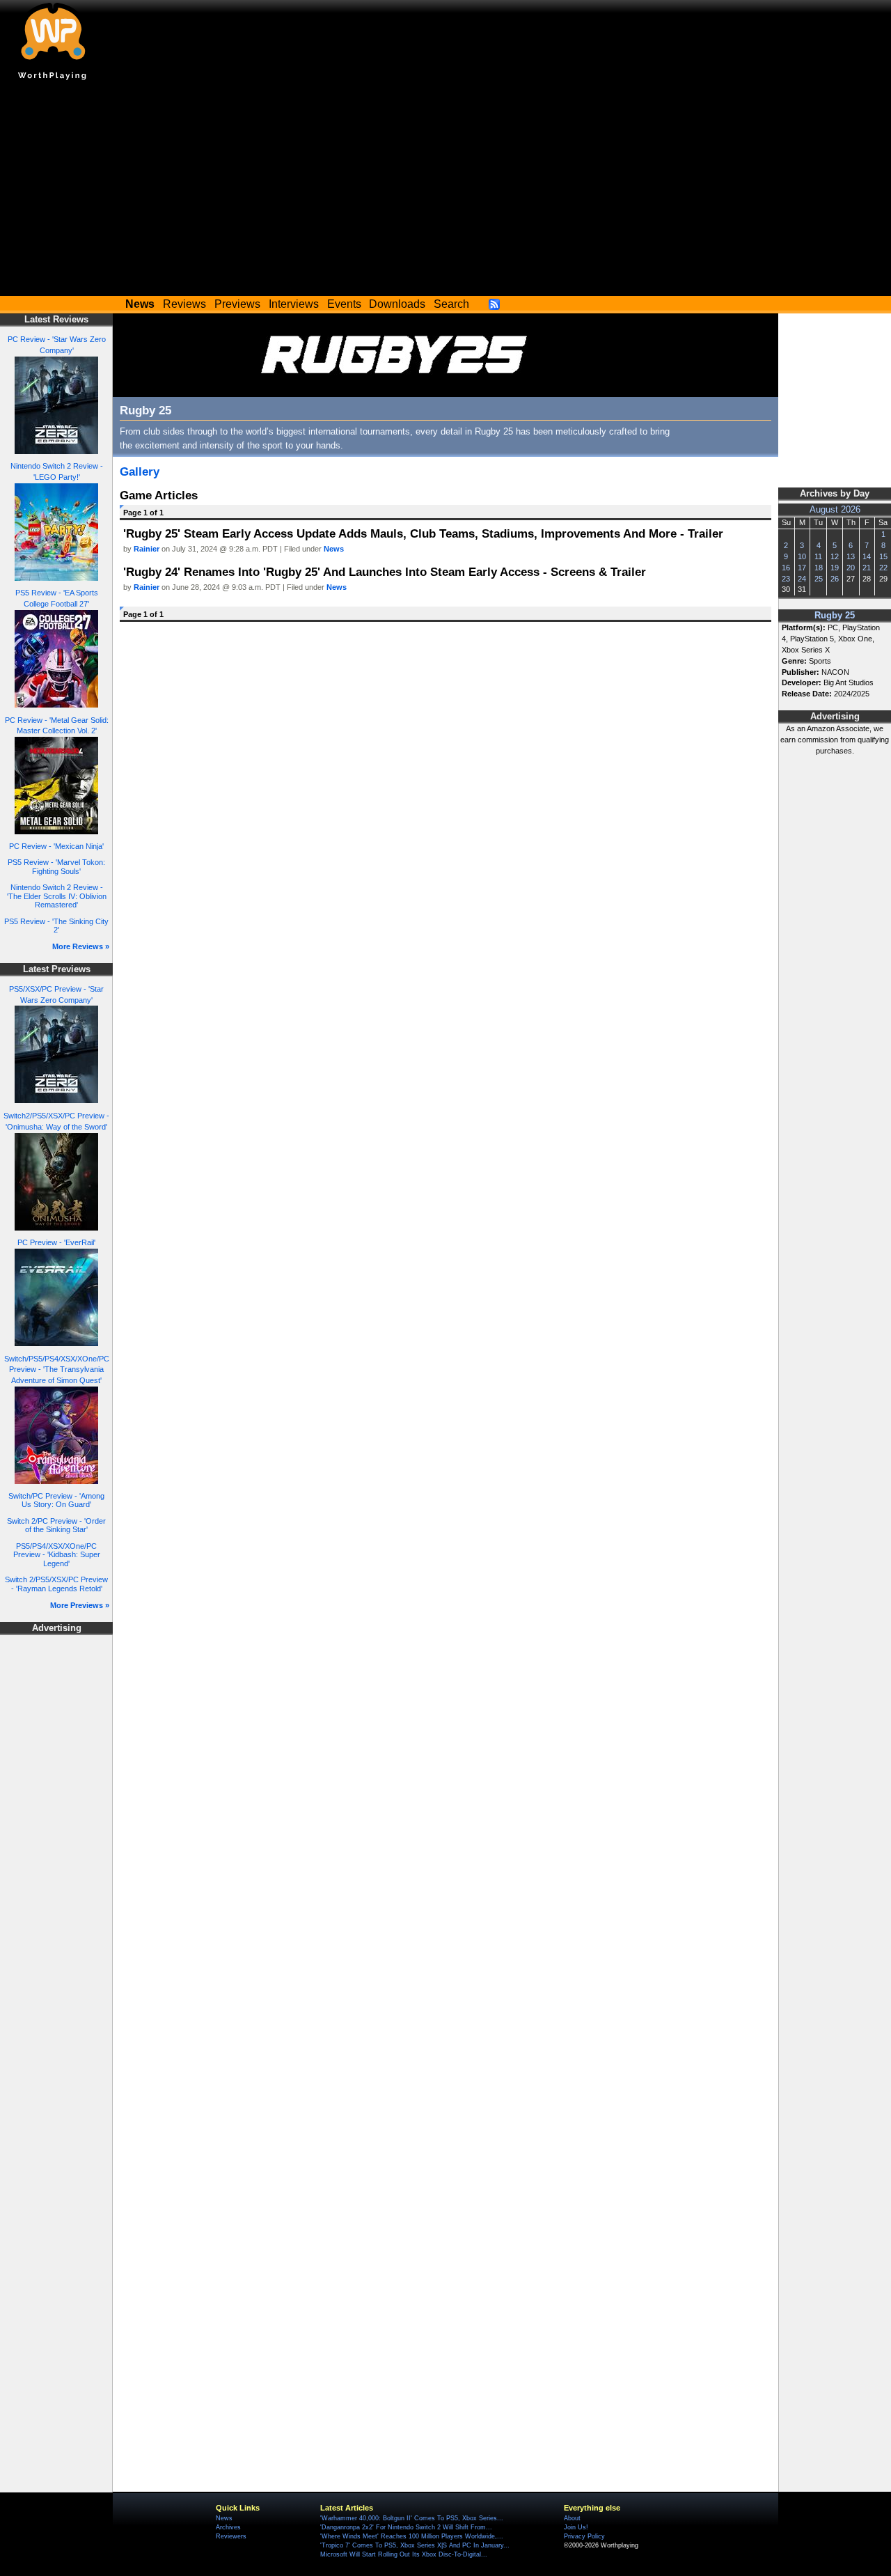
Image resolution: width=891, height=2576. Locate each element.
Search (451, 304)
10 (802, 556)
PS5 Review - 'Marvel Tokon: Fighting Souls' (56, 867)
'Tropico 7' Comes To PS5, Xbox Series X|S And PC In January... (415, 2545)
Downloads (397, 304)
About (572, 2518)
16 (786, 568)
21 (867, 568)
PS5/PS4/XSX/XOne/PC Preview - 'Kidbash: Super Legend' (57, 1555)
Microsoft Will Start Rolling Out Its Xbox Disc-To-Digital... (404, 2554)
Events (344, 304)
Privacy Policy (584, 2536)
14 (867, 556)
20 (851, 568)
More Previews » (80, 1605)
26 (835, 579)
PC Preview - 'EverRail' (56, 1242)
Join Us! (576, 2527)
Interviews (294, 304)
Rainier (147, 549)
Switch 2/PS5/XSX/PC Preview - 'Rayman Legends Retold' (56, 1584)
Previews (237, 304)
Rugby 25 (835, 616)
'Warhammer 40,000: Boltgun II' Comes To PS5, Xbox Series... (412, 2518)
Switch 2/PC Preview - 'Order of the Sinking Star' (56, 1525)
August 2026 (835, 510)
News (334, 549)
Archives (228, 2527)
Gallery (140, 471)
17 (802, 568)
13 (851, 556)
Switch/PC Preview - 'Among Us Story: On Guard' (56, 1500)
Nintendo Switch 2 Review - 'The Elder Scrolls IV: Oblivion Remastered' (57, 896)
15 (883, 556)
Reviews (184, 304)
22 (883, 568)
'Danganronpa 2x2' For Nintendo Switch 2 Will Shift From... (406, 2527)
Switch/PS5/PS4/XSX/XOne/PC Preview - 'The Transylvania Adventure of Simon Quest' (57, 1370)
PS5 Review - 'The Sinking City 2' (56, 926)
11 (818, 556)
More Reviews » (81, 946)
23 (786, 579)
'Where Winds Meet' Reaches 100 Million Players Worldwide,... (412, 2536)
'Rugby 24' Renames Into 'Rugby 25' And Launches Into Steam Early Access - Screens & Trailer (385, 572)
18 (819, 568)
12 (835, 556)
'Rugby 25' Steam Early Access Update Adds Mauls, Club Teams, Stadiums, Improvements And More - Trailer (423, 533)
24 (802, 579)
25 (819, 579)
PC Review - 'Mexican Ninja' (56, 846)
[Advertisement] (445, 192)
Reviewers (231, 2536)
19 (835, 568)
